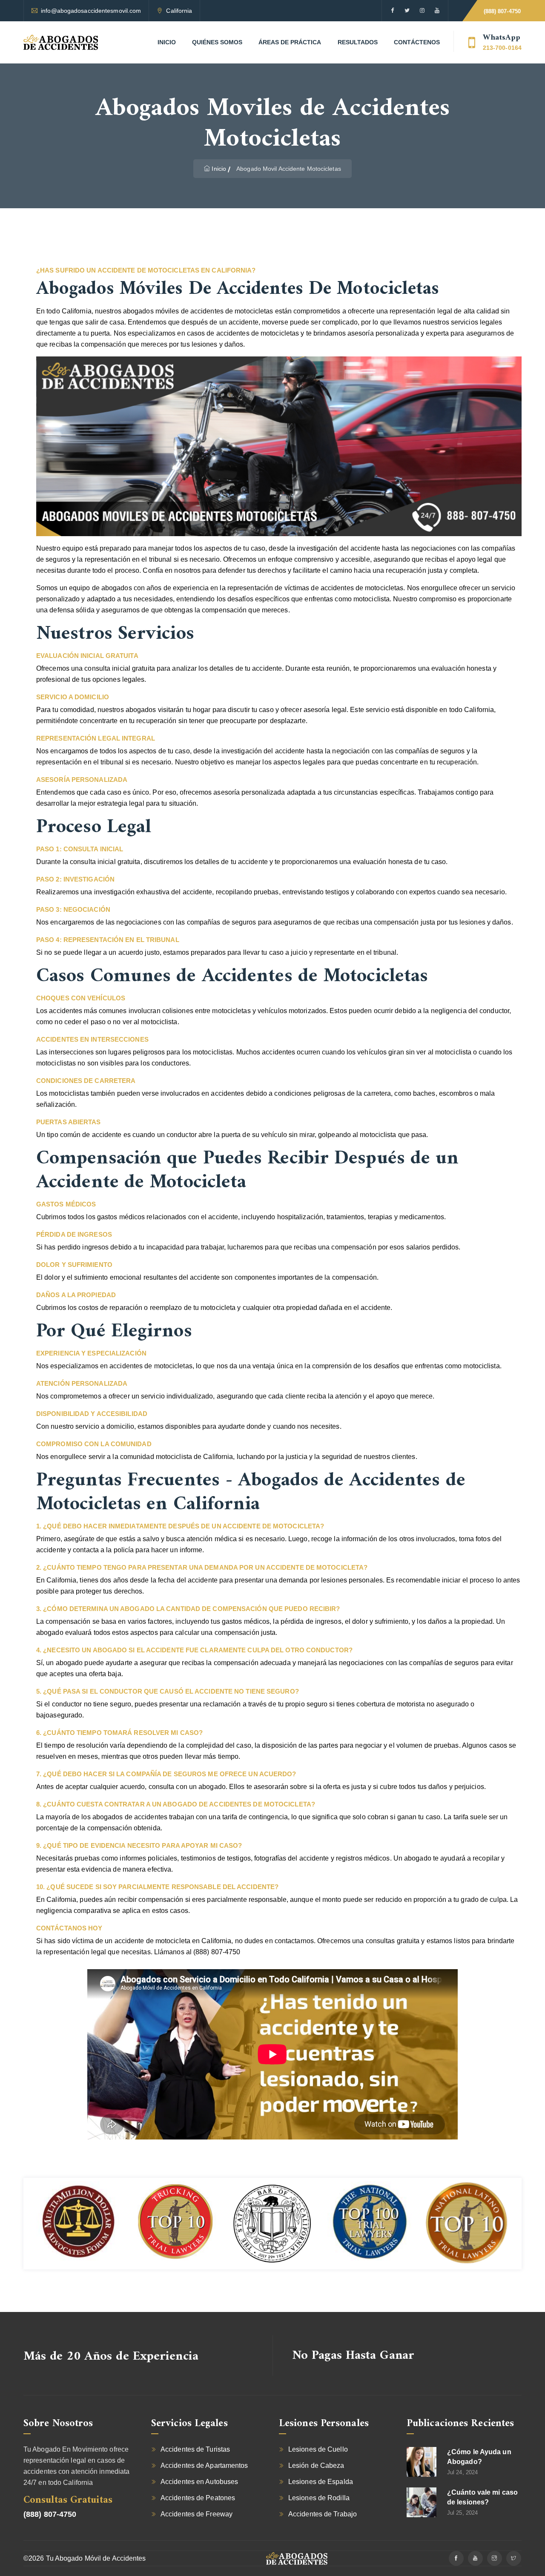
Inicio (167, 42)
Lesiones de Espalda (321, 2482)
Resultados (358, 42)
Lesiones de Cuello (318, 2449)
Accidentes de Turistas (195, 2449)
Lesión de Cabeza (316, 2465)
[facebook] (392, 11)
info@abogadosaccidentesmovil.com (91, 11)
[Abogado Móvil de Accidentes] (61, 42)
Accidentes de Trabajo (323, 2514)
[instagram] (422, 11)
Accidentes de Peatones (198, 2498)
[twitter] (407, 11)
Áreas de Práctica (290, 42)
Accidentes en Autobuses (199, 2482)
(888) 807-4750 (502, 11)
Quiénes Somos (217, 42)
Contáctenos (417, 42)
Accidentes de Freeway (196, 2514)
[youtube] (437, 11)
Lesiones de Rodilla (319, 2498)
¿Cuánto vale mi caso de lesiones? (482, 2497)
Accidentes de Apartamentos (204, 2465)
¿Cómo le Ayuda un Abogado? (479, 2457)
